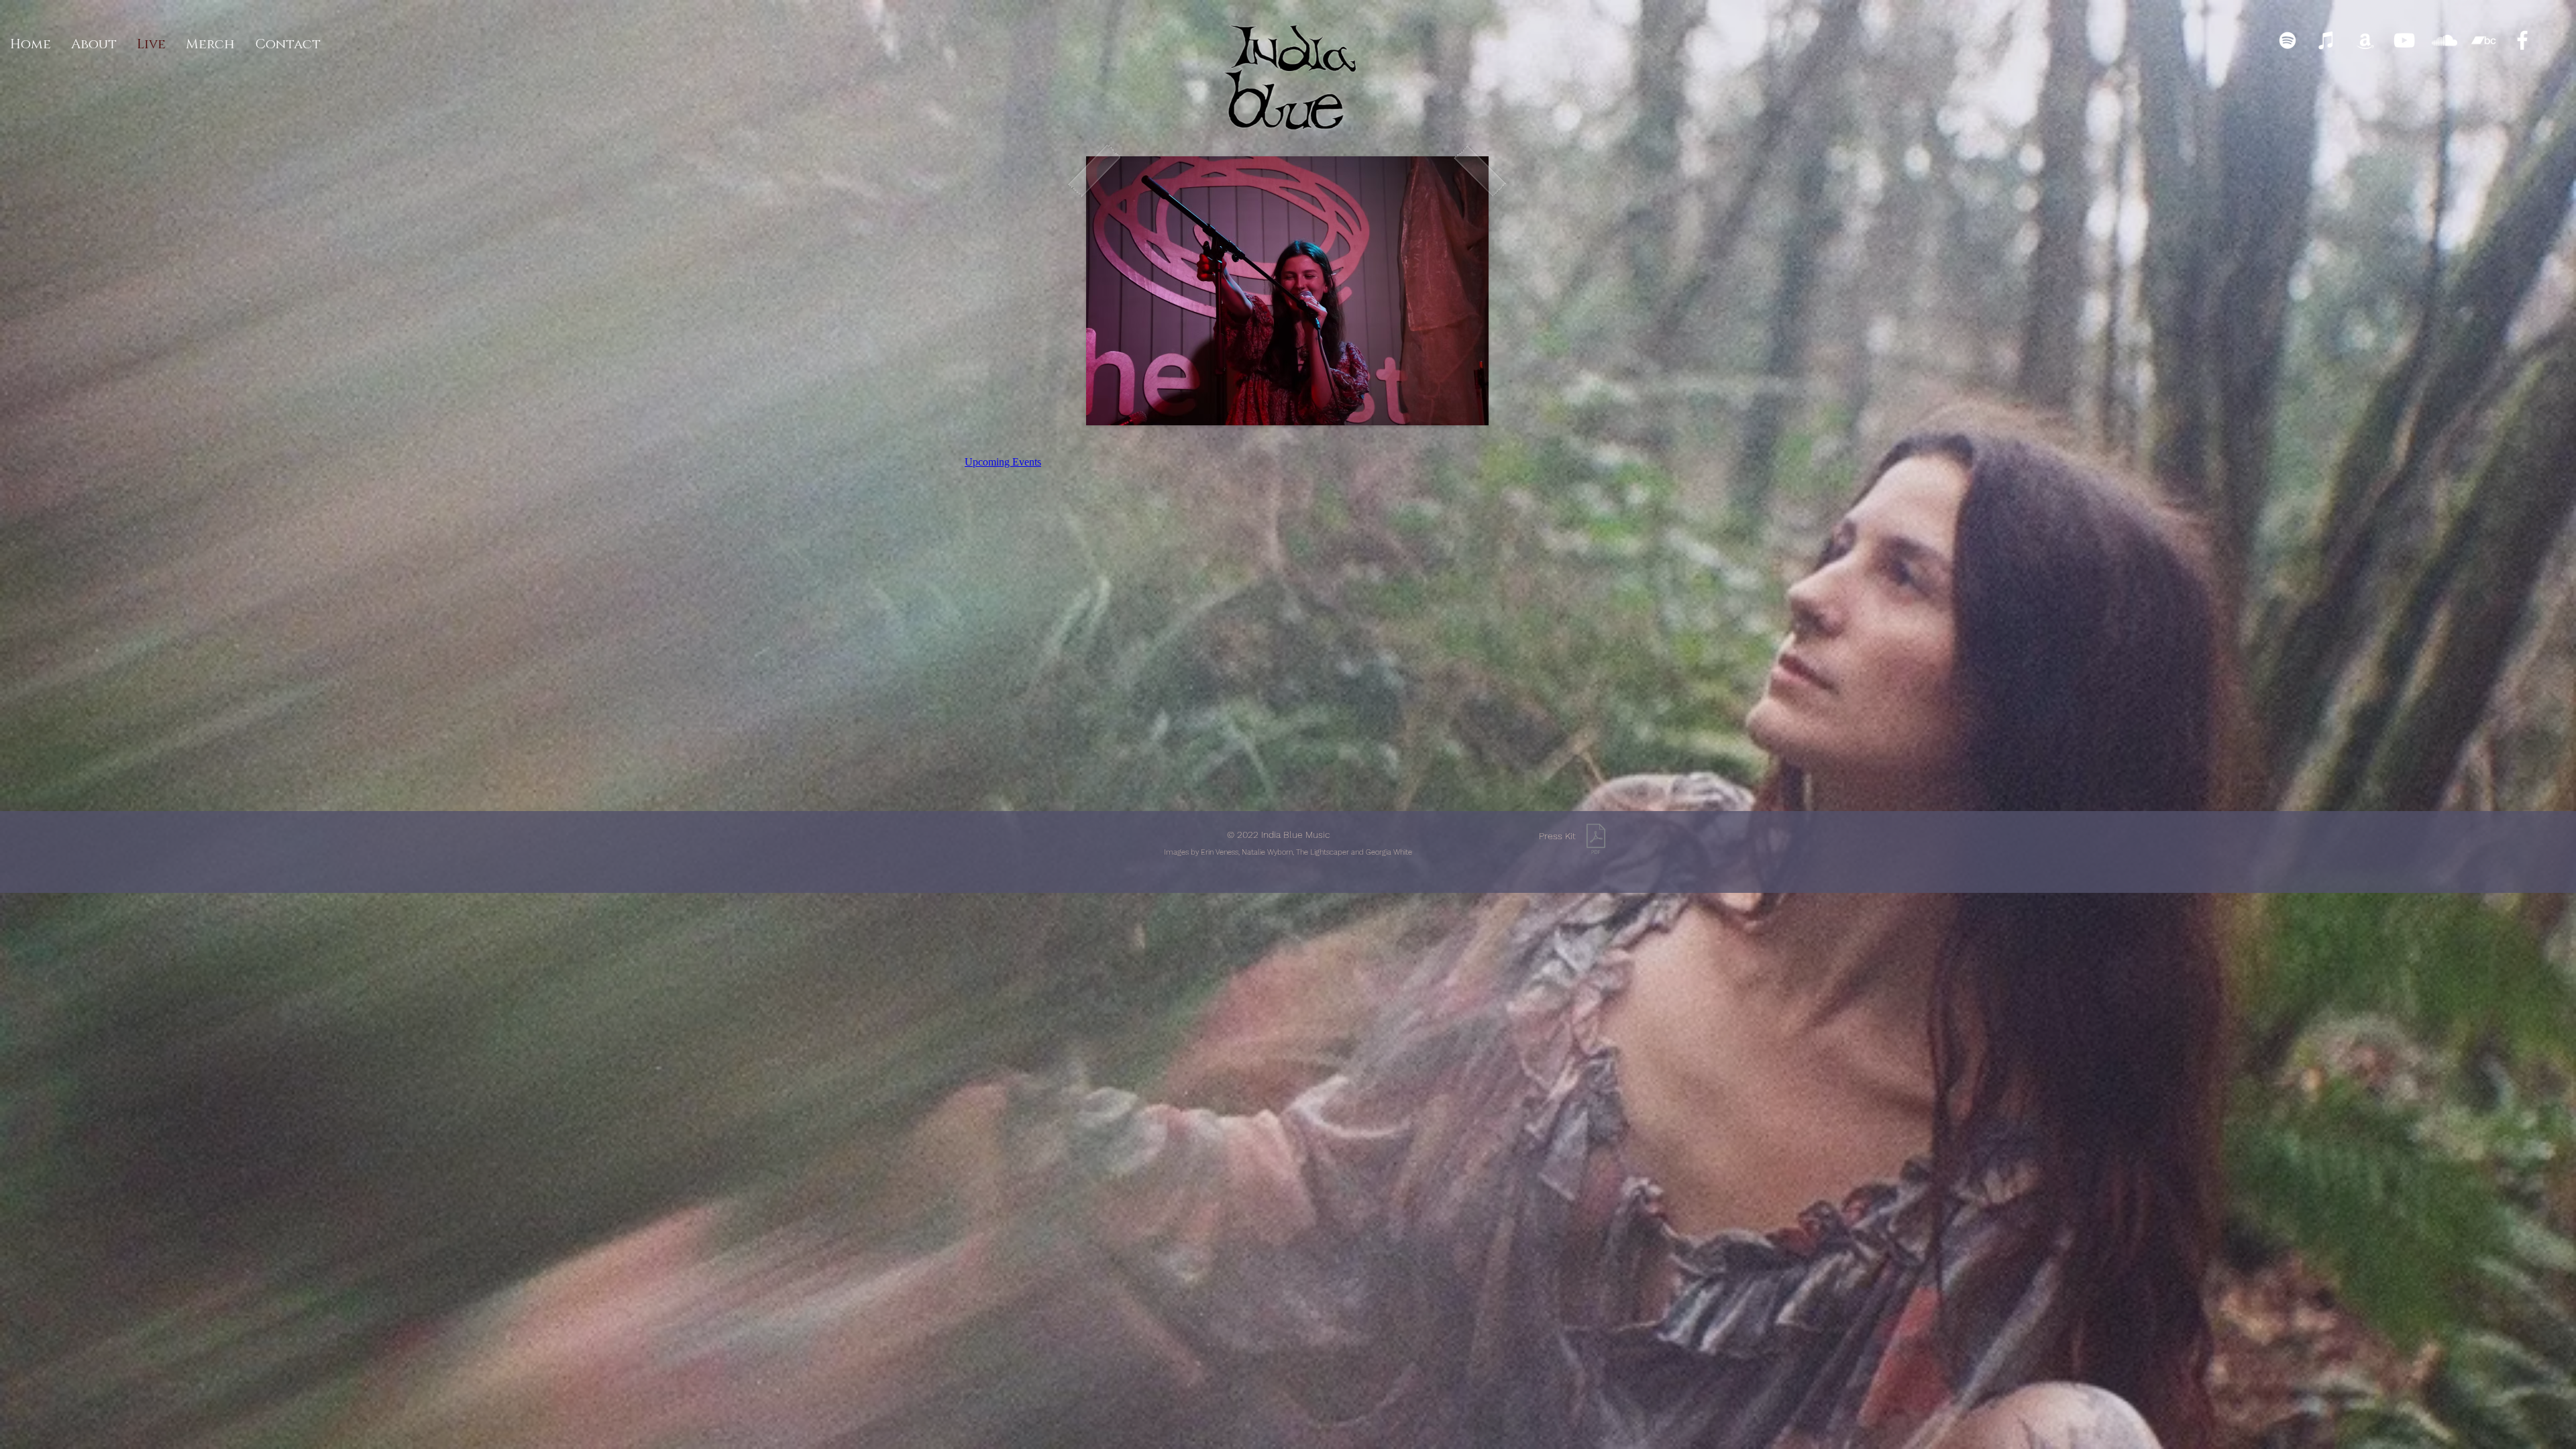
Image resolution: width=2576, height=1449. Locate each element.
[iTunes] (2326, 40)
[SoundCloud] (2445, 40)
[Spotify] (2288, 40)
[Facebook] (2522, 40)
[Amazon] (2365, 40)
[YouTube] (2404, 40)
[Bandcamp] (2483, 40)
